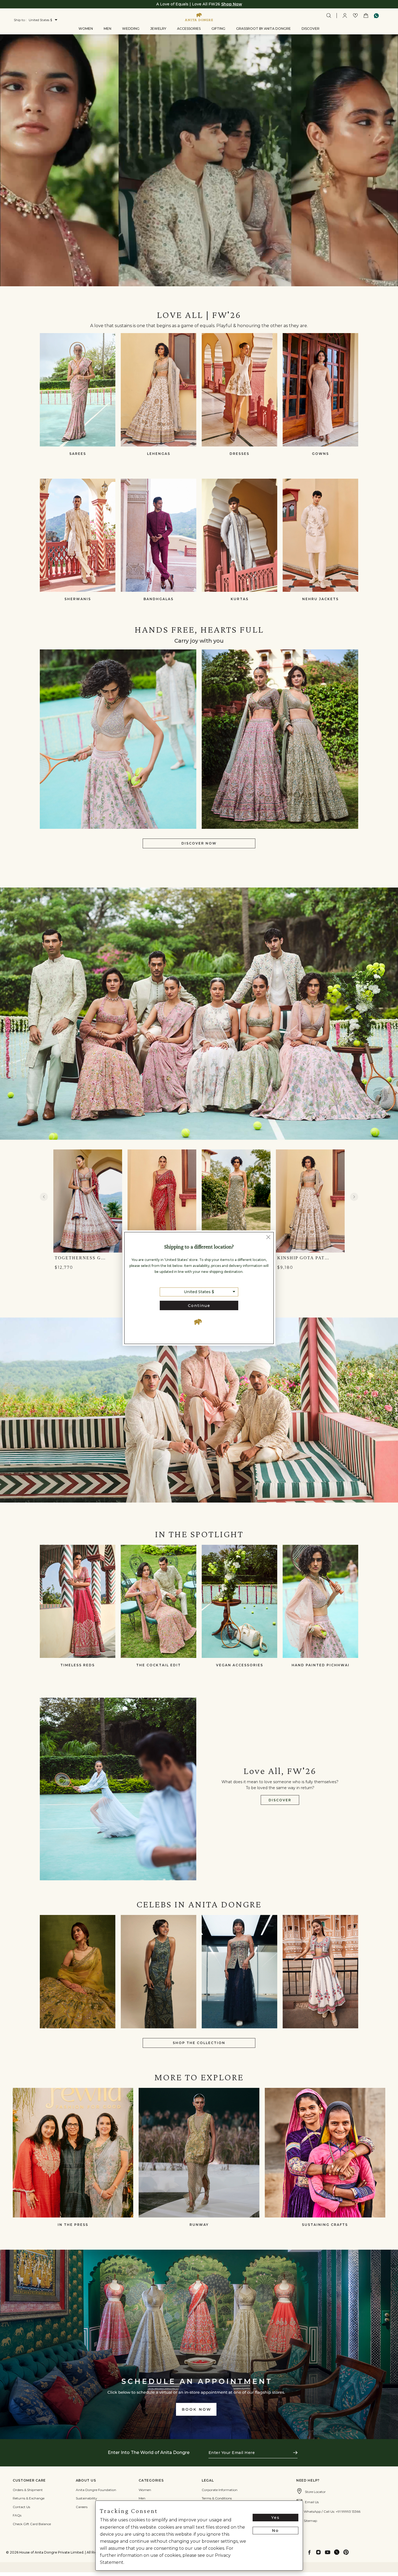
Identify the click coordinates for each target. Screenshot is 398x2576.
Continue (199, 1306)
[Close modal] (268, 1238)
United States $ (199, 1292)
